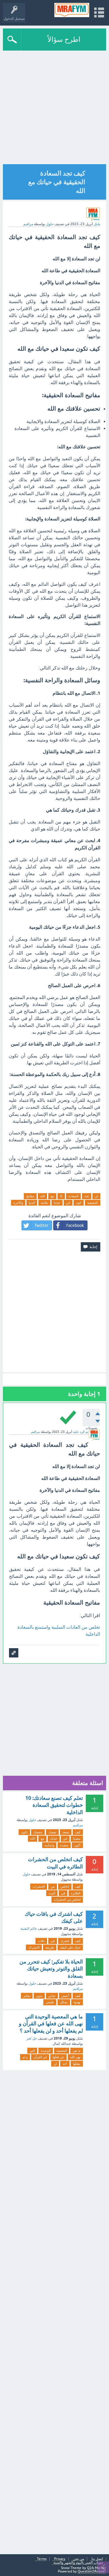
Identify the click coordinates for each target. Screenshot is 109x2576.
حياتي (52, 1996)
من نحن (78, 2559)
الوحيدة (46, 2051)
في (68, 1203)
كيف (79, 1203)
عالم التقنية (29, 1929)
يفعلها (77, 2064)
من (53, 1886)
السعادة (73, 1196)
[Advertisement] (54, 108)
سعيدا (77, 1839)
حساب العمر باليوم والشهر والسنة (78, 2563)
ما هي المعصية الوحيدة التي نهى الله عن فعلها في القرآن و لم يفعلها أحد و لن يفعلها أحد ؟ (51, 2024)
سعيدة (64, 1845)
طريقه (50, 1947)
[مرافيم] (72, 10)
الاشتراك (34, 1947)
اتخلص (65, 1886)
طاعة (44, 1203)
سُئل (97, 224)
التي (32, 2051)
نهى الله (75, 2057)
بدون (39, 1996)
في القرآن (40, 2057)
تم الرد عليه (81, 1432)
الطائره (76, 1893)
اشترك (65, 1941)
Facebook (75, 1225)
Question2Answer (92, 2571)
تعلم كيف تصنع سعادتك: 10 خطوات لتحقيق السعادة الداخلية (54, 1805)
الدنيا (32, 1203)
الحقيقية (93, 1203)
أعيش (65, 1996)
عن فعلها (58, 2057)
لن (96, 1196)
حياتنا (57, 1203)
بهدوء (77, 2002)
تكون (24, 1832)
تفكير (27, 1996)
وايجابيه (49, 1845)
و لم (25, 2057)
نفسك (52, 1832)
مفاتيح (30, 1196)
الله (42, 1196)
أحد (65, 2064)
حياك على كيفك (70, 1947)
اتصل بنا (97, 2559)
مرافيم (78, 1825)
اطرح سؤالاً (64, 39)
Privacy (60, 2559)
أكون (77, 1845)
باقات (41, 1941)
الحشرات (39, 1886)
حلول (50, 224)
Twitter (41, 1225)
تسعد (66, 1832)
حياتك (54, 1839)
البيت (52, 1893)
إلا (61, 1196)
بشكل (64, 2002)
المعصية (62, 2051)
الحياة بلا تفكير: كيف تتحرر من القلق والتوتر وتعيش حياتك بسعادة (51, 1969)
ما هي (77, 2051)
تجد (87, 1196)
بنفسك (38, 1832)
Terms (42, 2559)
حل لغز (32, 2038)
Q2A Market (97, 2568)
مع (52, 1196)
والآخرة (18, 1203)
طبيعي (50, 2002)
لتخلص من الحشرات (67, 1900)
